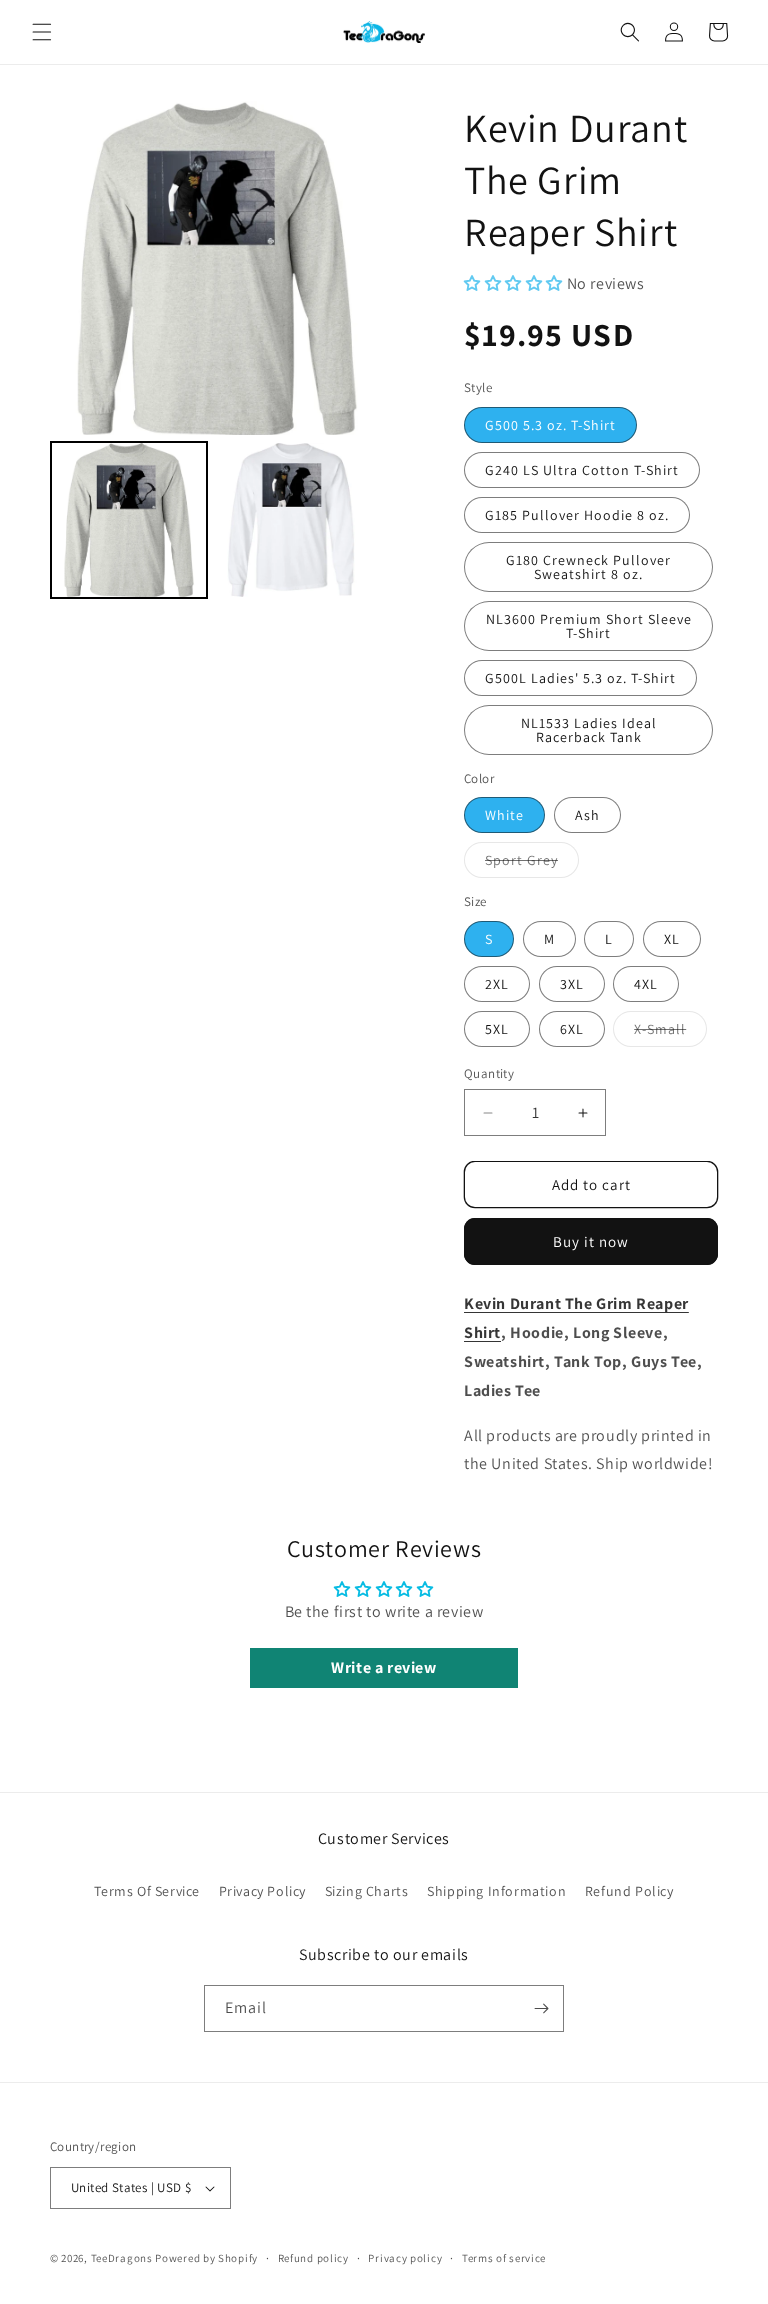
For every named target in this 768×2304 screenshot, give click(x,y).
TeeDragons (122, 2258)
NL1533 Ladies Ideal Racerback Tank (589, 730)
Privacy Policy (262, 1891)
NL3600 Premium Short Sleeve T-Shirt (589, 626)
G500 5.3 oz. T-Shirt (550, 425)
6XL (572, 1029)
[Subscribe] (541, 2008)
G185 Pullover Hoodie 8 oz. (577, 515)
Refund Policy (629, 1891)
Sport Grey (532, 864)
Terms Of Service (147, 1891)
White (504, 815)
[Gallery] (217, 353)
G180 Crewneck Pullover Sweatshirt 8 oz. (588, 567)
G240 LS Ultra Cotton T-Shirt (582, 470)
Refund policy (313, 2258)
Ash (587, 815)
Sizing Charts (367, 1891)
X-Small (670, 1033)
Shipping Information (496, 1891)
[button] (42, 32)
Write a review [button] (383, 1667)
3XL (572, 984)
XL (672, 939)
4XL (646, 984)
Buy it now (591, 1241)
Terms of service (504, 2258)
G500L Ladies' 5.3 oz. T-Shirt (580, 678)
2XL (497, 984)
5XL (497, 1029)
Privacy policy (405, 2258)
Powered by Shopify (206, 2258)
